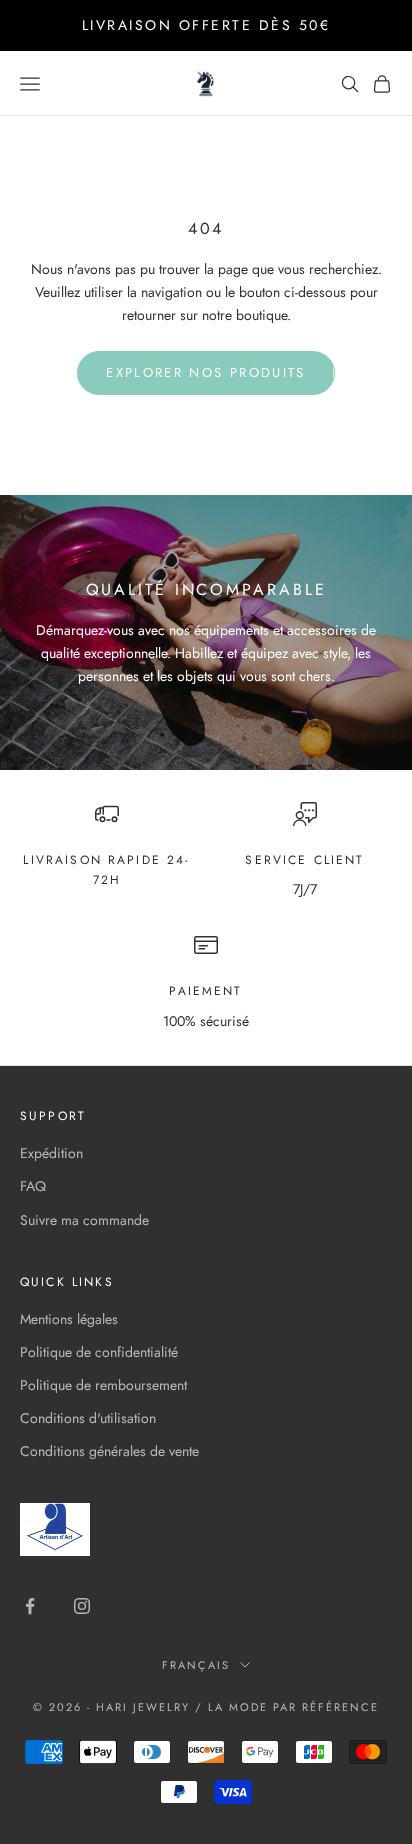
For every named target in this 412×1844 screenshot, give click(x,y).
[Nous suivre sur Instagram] (82, 1606)
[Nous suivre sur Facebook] (30, 1606)
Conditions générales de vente (109, 1451)
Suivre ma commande (84, 1220)
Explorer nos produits (205, 372)
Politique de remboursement (103, 1385)
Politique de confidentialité (99, 1352)
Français (196, 1665)
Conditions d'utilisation (88, 1418)
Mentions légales (69, 1319)
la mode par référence (293, 1707)
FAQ (33, 1186)
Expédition (51, 1153)
